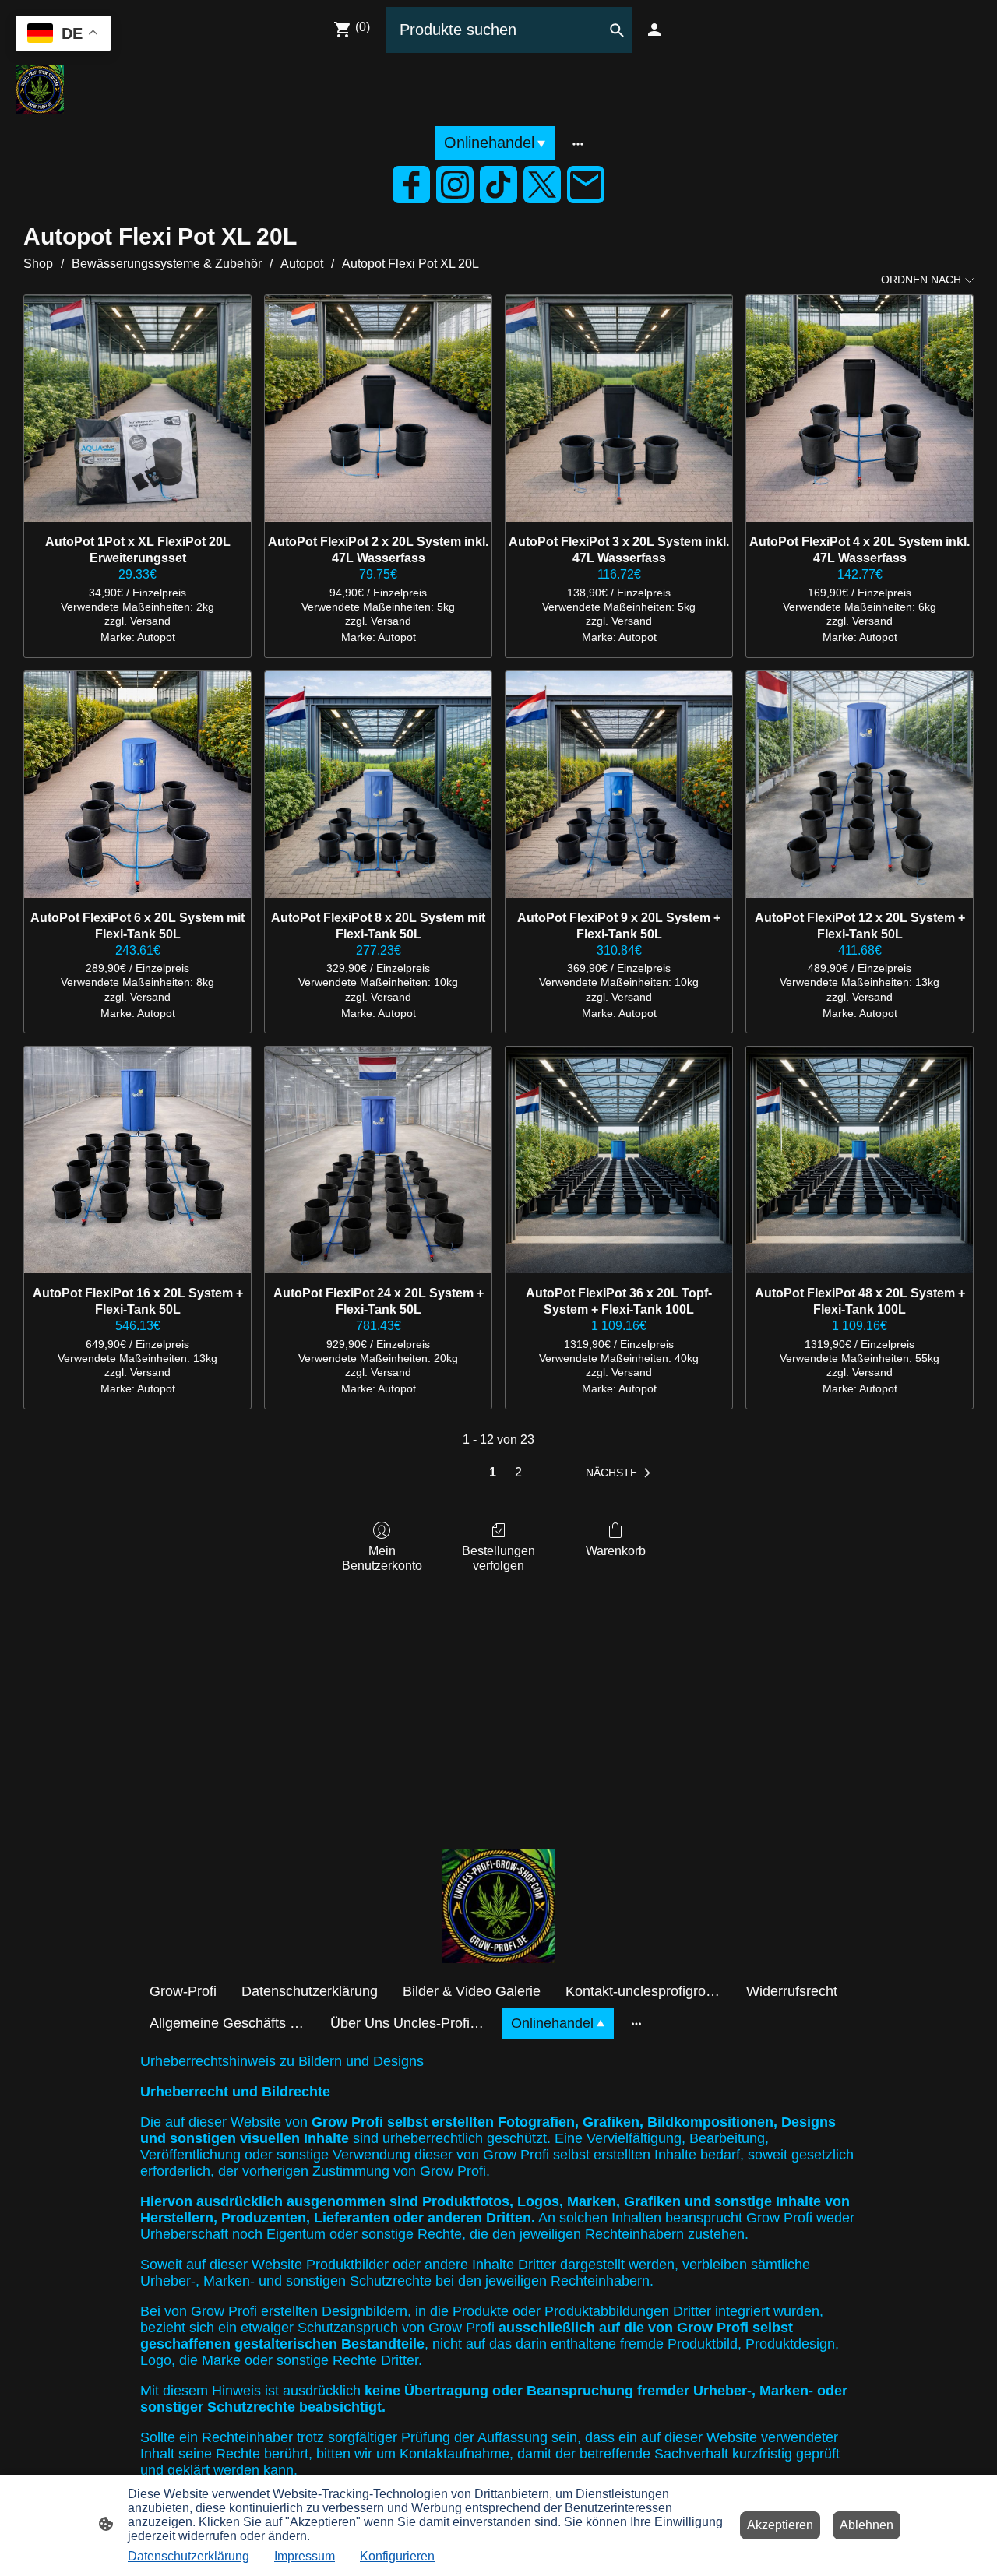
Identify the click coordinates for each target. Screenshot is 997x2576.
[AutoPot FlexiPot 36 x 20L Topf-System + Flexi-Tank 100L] (619, 1160)
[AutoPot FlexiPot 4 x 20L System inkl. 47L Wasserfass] (860, 408)
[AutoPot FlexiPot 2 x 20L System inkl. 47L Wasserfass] (378, 408)
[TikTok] (498, 185)
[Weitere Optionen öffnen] (578, 143)
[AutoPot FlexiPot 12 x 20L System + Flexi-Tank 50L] (860, 785)
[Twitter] (542, 185)
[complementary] (63, 35)
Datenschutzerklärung (188, 2556)
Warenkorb (616, 1551)
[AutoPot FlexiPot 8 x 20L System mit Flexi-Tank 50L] (378, 785)
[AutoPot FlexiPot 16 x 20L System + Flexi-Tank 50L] (137, 1160)
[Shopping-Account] (654, 30)
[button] (621, 1473)
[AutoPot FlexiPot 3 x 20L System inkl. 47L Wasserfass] (619, 408)
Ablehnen (867, 2525)
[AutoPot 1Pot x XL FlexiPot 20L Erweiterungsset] (137, 408)
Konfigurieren (397, 2556)
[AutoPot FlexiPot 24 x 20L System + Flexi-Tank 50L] (378, 1160)
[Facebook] (411, 185)
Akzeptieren (780, 2525)
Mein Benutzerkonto (382, 1558)
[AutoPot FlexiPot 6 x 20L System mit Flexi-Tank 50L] (137, 785)
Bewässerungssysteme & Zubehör (167, 264)
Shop (38, 264)
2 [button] (518, 1472)
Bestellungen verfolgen (498, 1558)
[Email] (586, 185)
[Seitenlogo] (40, 90)
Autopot (302, 264)
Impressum (305, 2556)
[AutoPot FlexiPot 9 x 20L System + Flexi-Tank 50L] (619, 785)
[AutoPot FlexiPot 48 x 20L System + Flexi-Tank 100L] (860, 1160)
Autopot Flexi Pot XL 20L (410, 264)
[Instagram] (455, 185)
